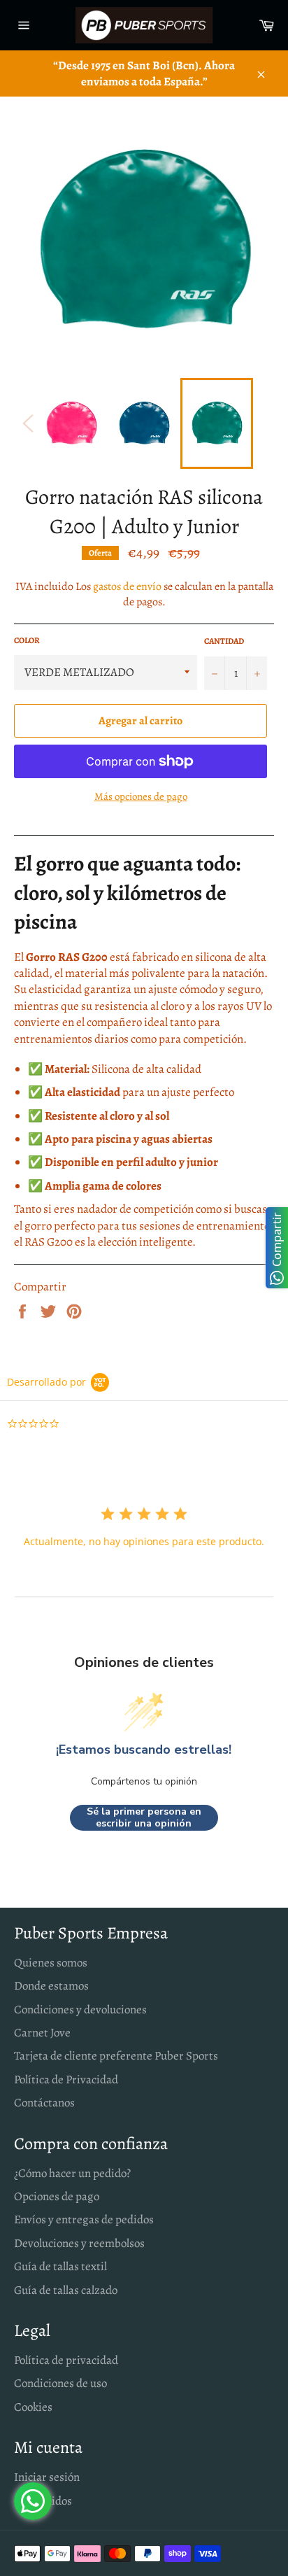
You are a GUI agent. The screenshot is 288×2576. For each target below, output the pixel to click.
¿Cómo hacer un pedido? (72, 2173)
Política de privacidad (66, 2360)
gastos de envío (127, 586)
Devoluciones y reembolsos (79, 2243)
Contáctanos (44, 2103)
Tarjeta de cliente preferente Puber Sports (116, 2056)
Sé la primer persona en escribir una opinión (144, 1818)
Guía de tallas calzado (66, 2290)
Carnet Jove (42, 2033)
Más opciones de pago (141, 796)
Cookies (33, 2407)
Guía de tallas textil (60, 2266)
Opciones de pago (57, 2196)
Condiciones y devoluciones (80, 2010)
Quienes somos (51, 1963)
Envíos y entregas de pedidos (84, 2219)
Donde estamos (51, 1986)
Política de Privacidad (66, 2079)
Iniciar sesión (47, 2477)
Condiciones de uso (60, 2383)
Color (27, 640)
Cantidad (224, 641)
